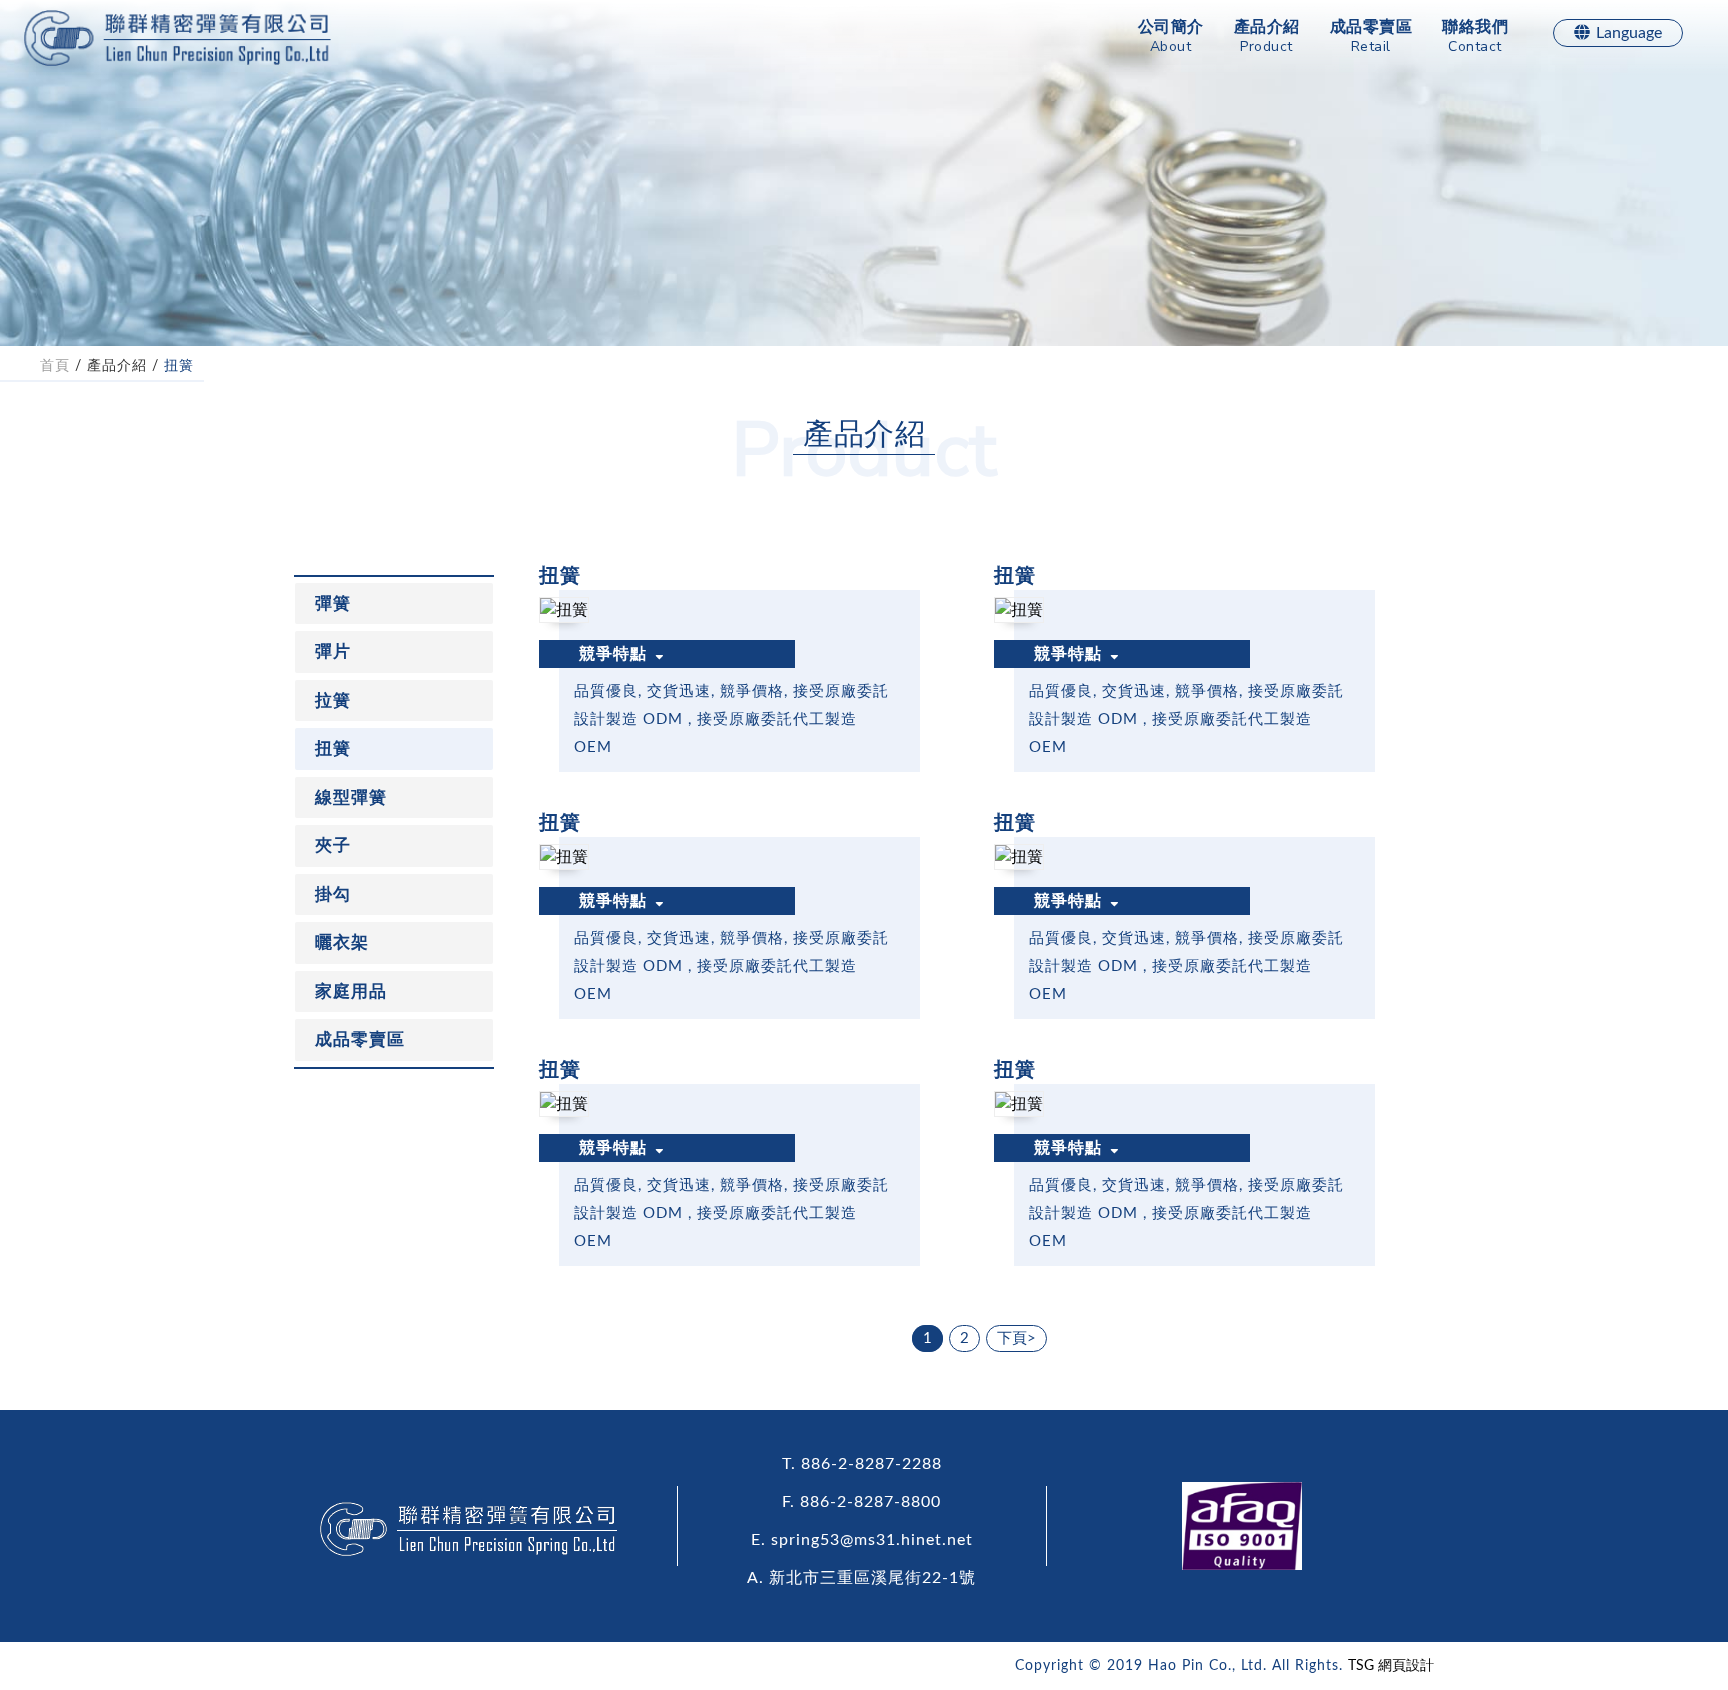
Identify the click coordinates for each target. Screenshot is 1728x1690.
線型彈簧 (351, 797)
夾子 (333, 845)
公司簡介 (1171, 37)
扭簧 (179, 366)
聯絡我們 (1475, 37)
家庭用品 (351, 991)
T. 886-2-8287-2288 (862, 1464)
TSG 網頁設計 (1391, 1666)
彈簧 (333, 603)
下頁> (1016, 1338)
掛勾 (333, 894)
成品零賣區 (1371, 37)
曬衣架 (342, 942)
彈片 (333, 651)
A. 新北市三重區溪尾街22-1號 (861, 1578)
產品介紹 (1267, 37)
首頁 (55, 366)
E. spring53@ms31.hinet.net (862, 1540)
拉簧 (333, 700)
